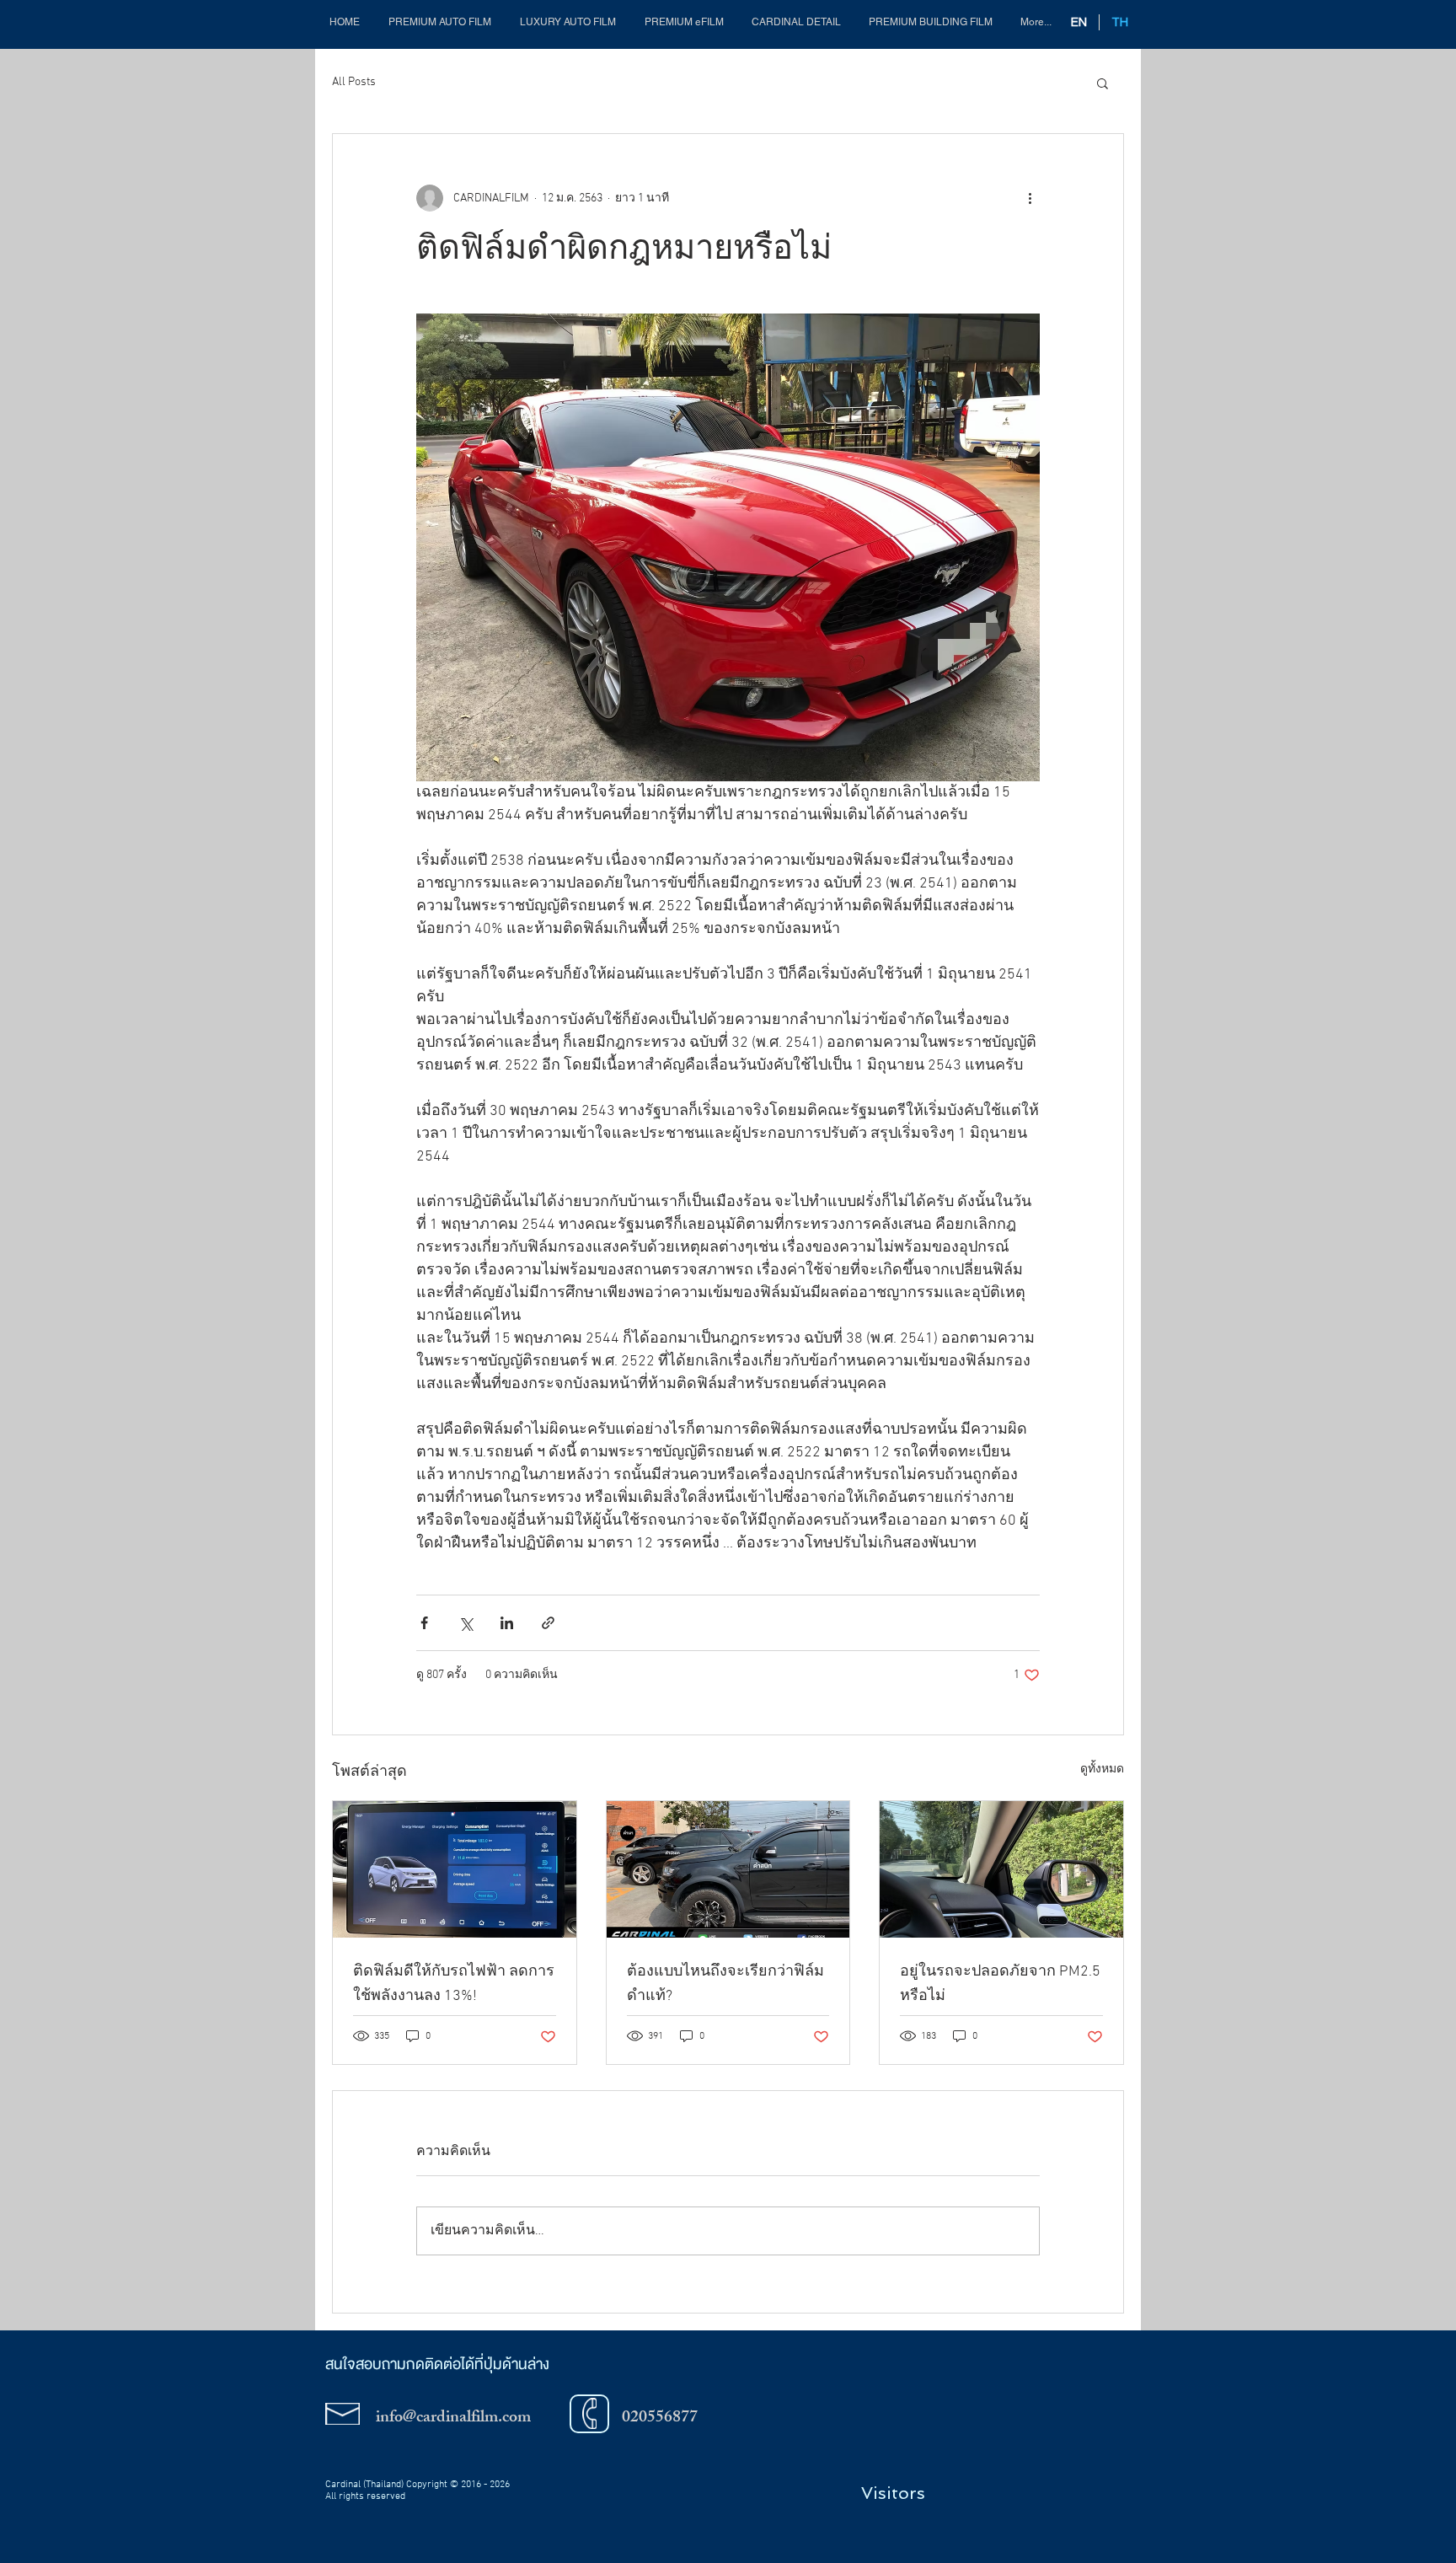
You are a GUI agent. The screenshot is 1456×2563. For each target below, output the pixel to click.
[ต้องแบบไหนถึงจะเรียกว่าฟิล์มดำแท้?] (728, 1869)
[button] (684, 22)
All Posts (354, 82)
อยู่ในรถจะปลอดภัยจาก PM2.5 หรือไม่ (1000, 1984)
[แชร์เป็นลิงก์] (548, 1623)
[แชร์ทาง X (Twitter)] (466, 1623)
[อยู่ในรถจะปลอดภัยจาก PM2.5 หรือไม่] (1001, 1869)
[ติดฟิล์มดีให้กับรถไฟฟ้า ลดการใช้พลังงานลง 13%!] (455, 1869)
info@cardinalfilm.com (453, 2418)
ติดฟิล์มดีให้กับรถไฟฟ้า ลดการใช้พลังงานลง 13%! (454, 1984)
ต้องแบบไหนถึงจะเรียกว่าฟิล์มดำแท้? (725, 1984)
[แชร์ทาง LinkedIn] (507, 1623)
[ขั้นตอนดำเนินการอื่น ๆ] (1030, 198)
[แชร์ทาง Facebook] (424, 1623)
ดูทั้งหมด (1102, 1769)
